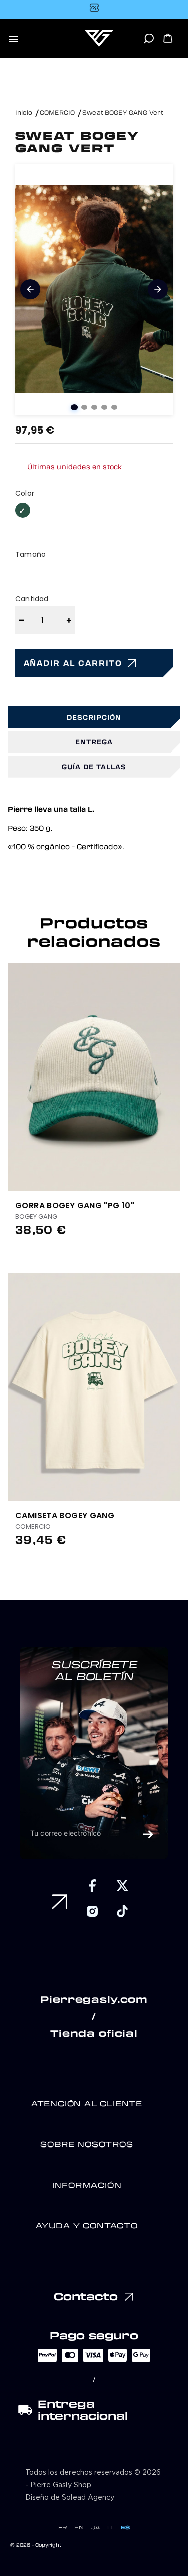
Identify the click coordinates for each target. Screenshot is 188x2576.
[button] (177, 1066)
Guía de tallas (94, 766)
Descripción (94, 717)
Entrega (94, 742)
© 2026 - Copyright (36, 2545)
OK (148, 1834)
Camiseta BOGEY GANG (65, 1515)
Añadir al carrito (73, 663)
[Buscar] (149, 42)
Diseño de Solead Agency (70, 2498)
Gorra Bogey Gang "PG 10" (75, 1205)
